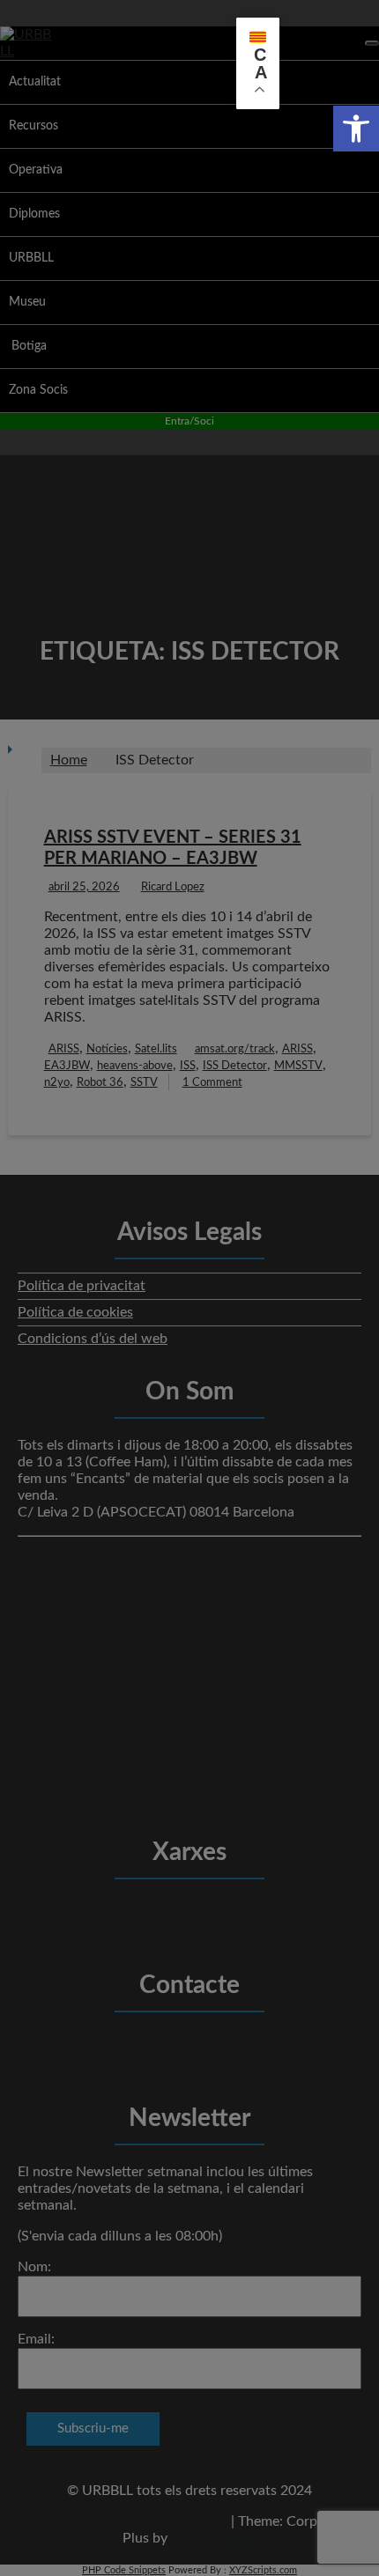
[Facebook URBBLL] (112, 1915)
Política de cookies (75, 1312)
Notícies (107, 1049)
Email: (36, 2339)
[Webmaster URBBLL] (216, 2048)
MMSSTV (298, 1066)
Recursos (33, 126)
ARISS (64, 1049)
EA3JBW (67, 1066)
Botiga (29, 346)
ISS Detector (235, 1066)
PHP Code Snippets (124, 2570)
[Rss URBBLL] (268, 1915)
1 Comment (212, 1083)
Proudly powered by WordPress (129, 2521)
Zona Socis (38, 390)
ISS (188, 1066)
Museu (27, 302)
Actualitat (35, 82)
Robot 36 (100, 1083)
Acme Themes (213, 2538)
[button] (356, 129)
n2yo (57, 1083)
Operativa (36, 170)
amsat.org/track (235, 1049)
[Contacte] (164, 2048)
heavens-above (135, 1066)
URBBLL (31, 258)
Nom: (34, 2267)
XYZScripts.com (263, 2570)
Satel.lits (156, 1049)
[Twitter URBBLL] (164, 1915)
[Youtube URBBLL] (216, 1915)
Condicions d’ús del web (93, 1339)
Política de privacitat (82, 1286)
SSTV (144, 1083)
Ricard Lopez (173, 887)
